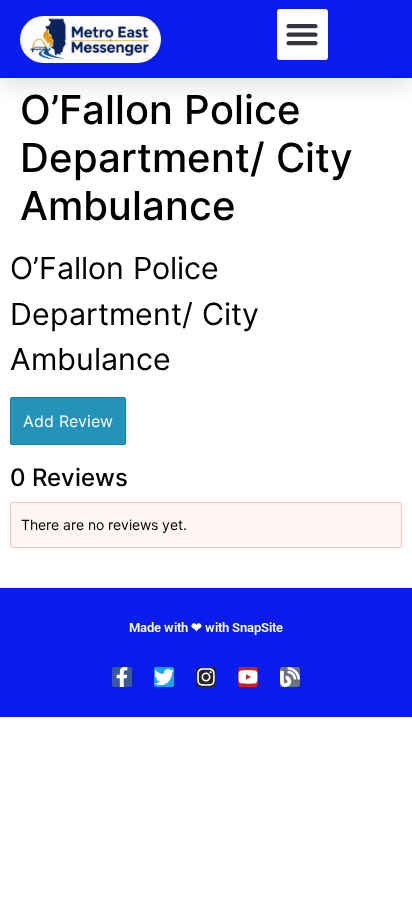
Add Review (68, 421)
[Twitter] (164, 677)
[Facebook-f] (122, 677)
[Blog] (290, 677)
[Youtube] (248, 677)
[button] (302, 34)
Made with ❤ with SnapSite (206, 627)
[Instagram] (206, 677)
